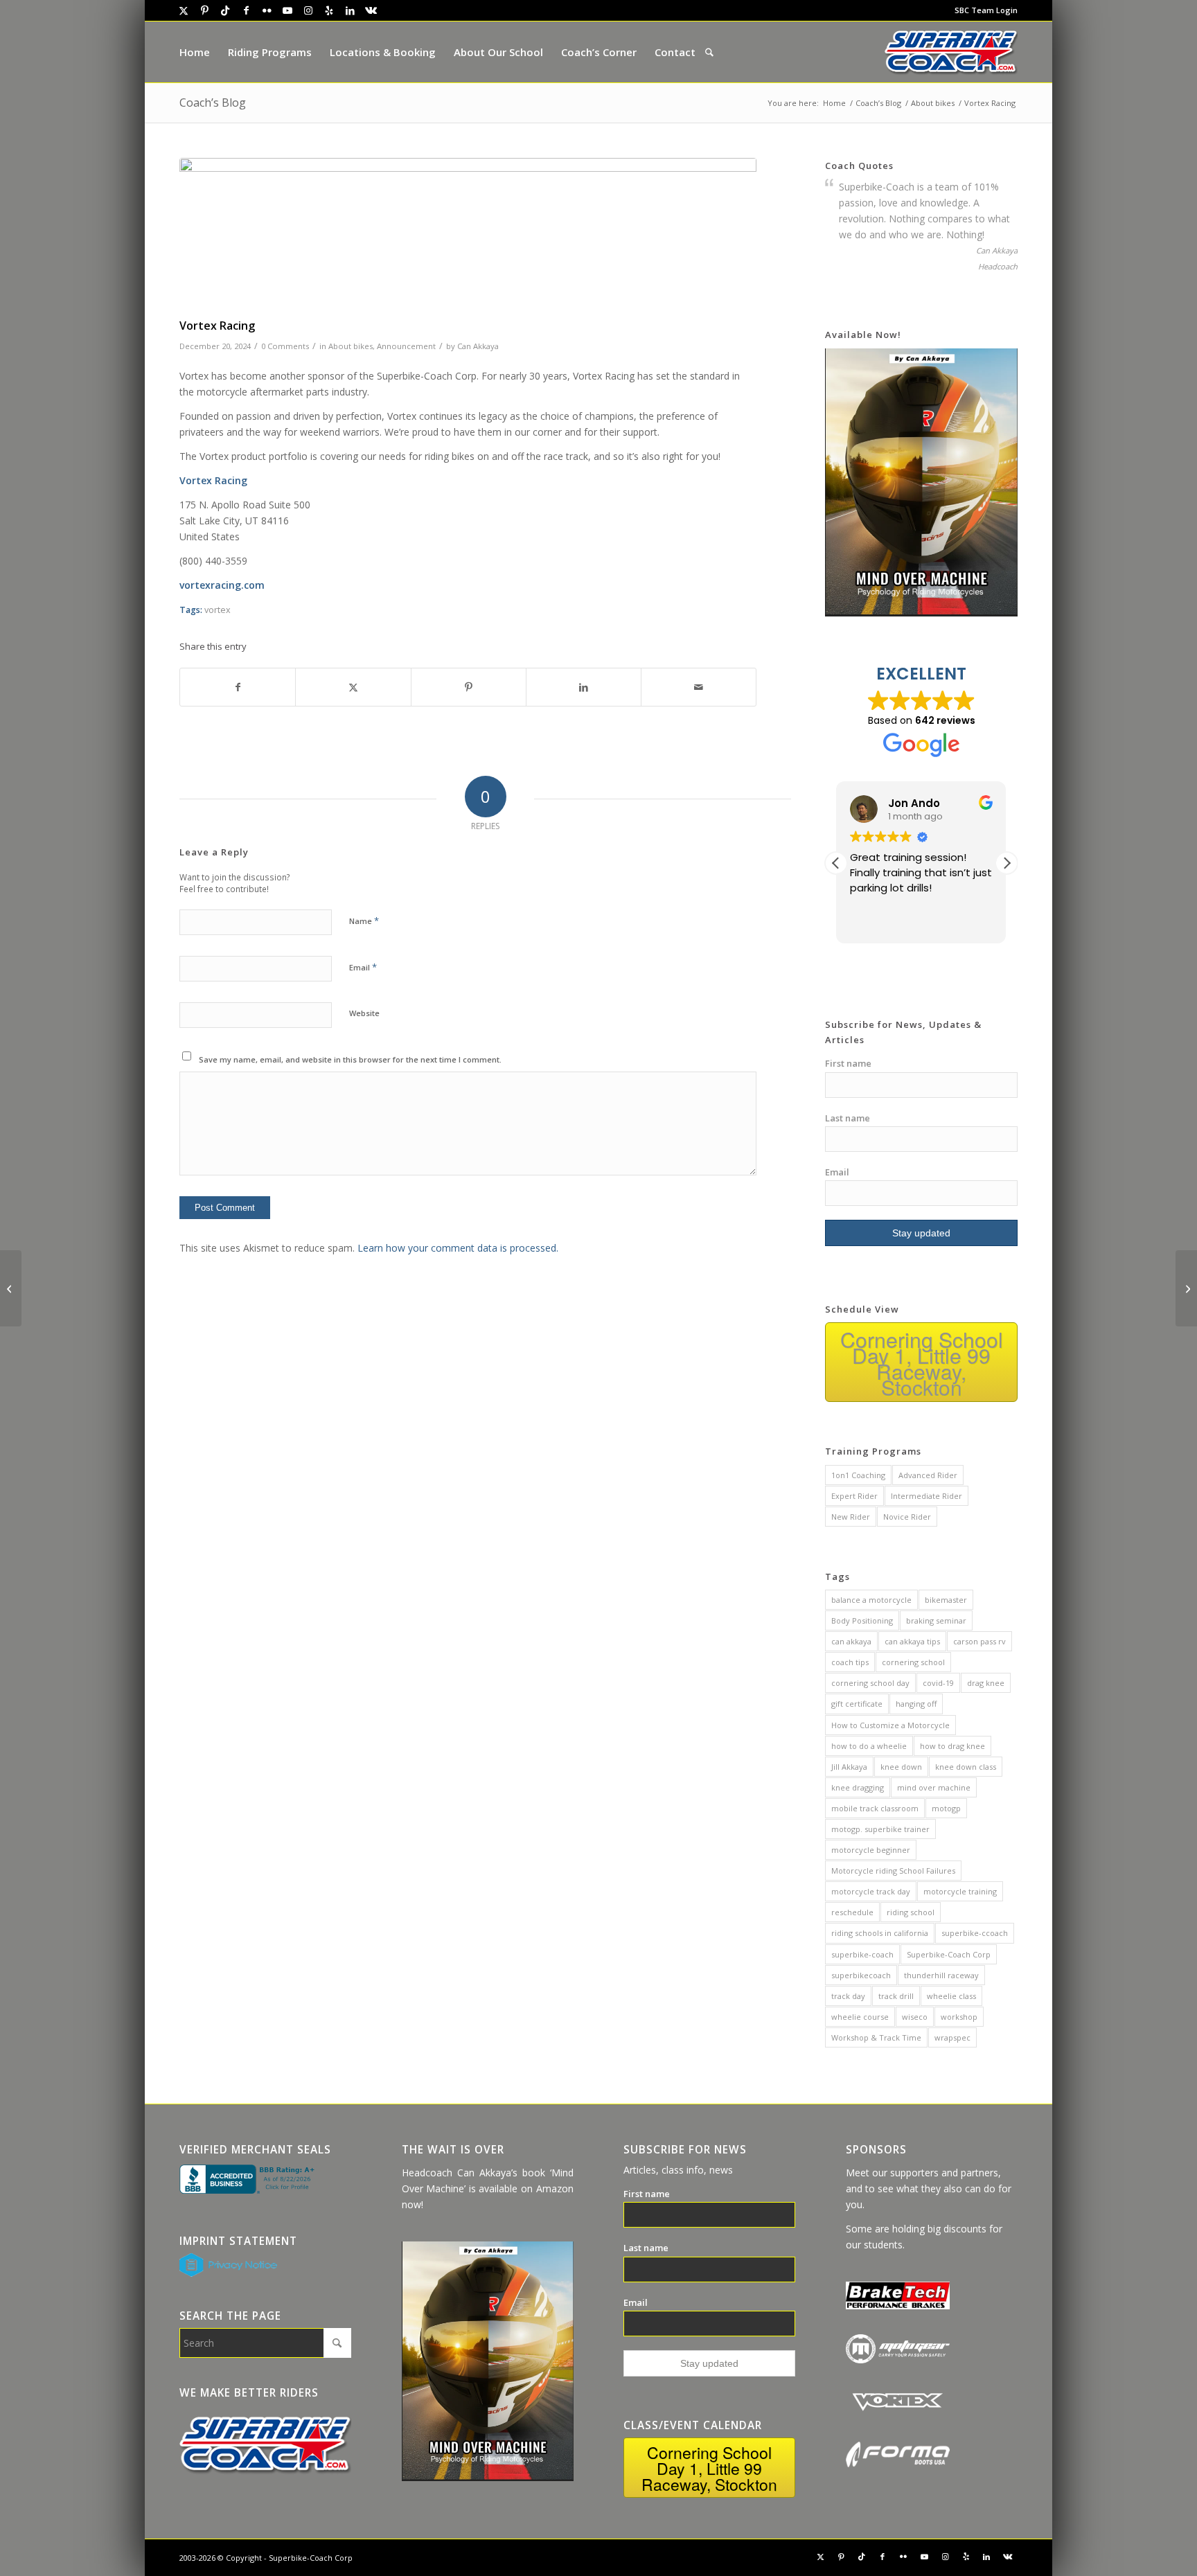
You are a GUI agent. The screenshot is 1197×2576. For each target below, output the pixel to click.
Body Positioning (862, 1620)
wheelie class (951, 1996)
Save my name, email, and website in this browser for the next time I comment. (350, 1059)
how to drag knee (952, 1746)
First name (848, 1063)
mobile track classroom (875, 1808)
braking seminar (936, 1620)
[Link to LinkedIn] (350, 10)
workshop (959, 2017)
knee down (901, 1767)
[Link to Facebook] (246, 10)
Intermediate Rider (926, 1496)
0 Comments (285, 346)
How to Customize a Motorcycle (890, 1725)
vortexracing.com (222, 585)
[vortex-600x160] (468, 235)
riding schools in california (880, 1933)
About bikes (351, 346)
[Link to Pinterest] (204, 10)
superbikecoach (861, 1975)
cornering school (913, 1662)
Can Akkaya (478, 346)
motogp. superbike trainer (880, 1829)
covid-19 (938, 1683)
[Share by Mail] (699, 687)
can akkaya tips (912, 1641)
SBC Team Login (986, 10)
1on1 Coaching (858, 1475)
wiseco (915, 2017)
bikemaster (946, 1600)
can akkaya (851, 1641)
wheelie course (860, 2017)
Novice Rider (907, 1517)
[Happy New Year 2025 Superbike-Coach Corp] (1186, 1288)
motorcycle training (960, 1891)
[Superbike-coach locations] (951, 52)
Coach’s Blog (213, 103)
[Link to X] (184, 10)
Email (363, 967)
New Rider (851, 1517)
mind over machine (934, 1787)
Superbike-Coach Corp (949, 1954)
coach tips (850, 1662)
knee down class (966, 1767)
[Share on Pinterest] (469, 687)
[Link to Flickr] (267, 10)
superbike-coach (862, 1954)
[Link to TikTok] (225, 10)
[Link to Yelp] (329, 10)
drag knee (986, 1683)
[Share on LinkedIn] (584, 687)
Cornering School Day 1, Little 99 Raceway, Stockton (922, 1363)
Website (364, 1013)
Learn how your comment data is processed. (458, 1248)
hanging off (916, 1704)
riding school (911, 1912)
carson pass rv (979, 1641)
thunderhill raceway (941, 1975)
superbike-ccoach (975, 1933)
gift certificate (857, 1704)
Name (364, 921)
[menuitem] (983, 10)
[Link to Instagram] (308, 10)
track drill (896, 1996)
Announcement (406, 346)
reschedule (852, 1912)
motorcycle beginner (871, 1850)
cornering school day (870, 1683)
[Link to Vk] (371, 10)
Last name (848, 1118)
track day (848, 1996)
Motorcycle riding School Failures (893, 1871)
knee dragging (858, 1787)
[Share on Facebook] (238, 687)
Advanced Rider (928, 1475)
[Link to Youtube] (287, 10)
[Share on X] (353, 687)
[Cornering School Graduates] (11, 1288)
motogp (946, 1808)
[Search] (709, 52)
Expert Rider (854, 1496)
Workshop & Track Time (876, 2037)
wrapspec (952, 2037)
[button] (1007, 863)
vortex (218, 610)
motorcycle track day (871, 1891)
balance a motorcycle (871, 1600)
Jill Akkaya (849, 1767)
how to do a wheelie (869, 1746)
